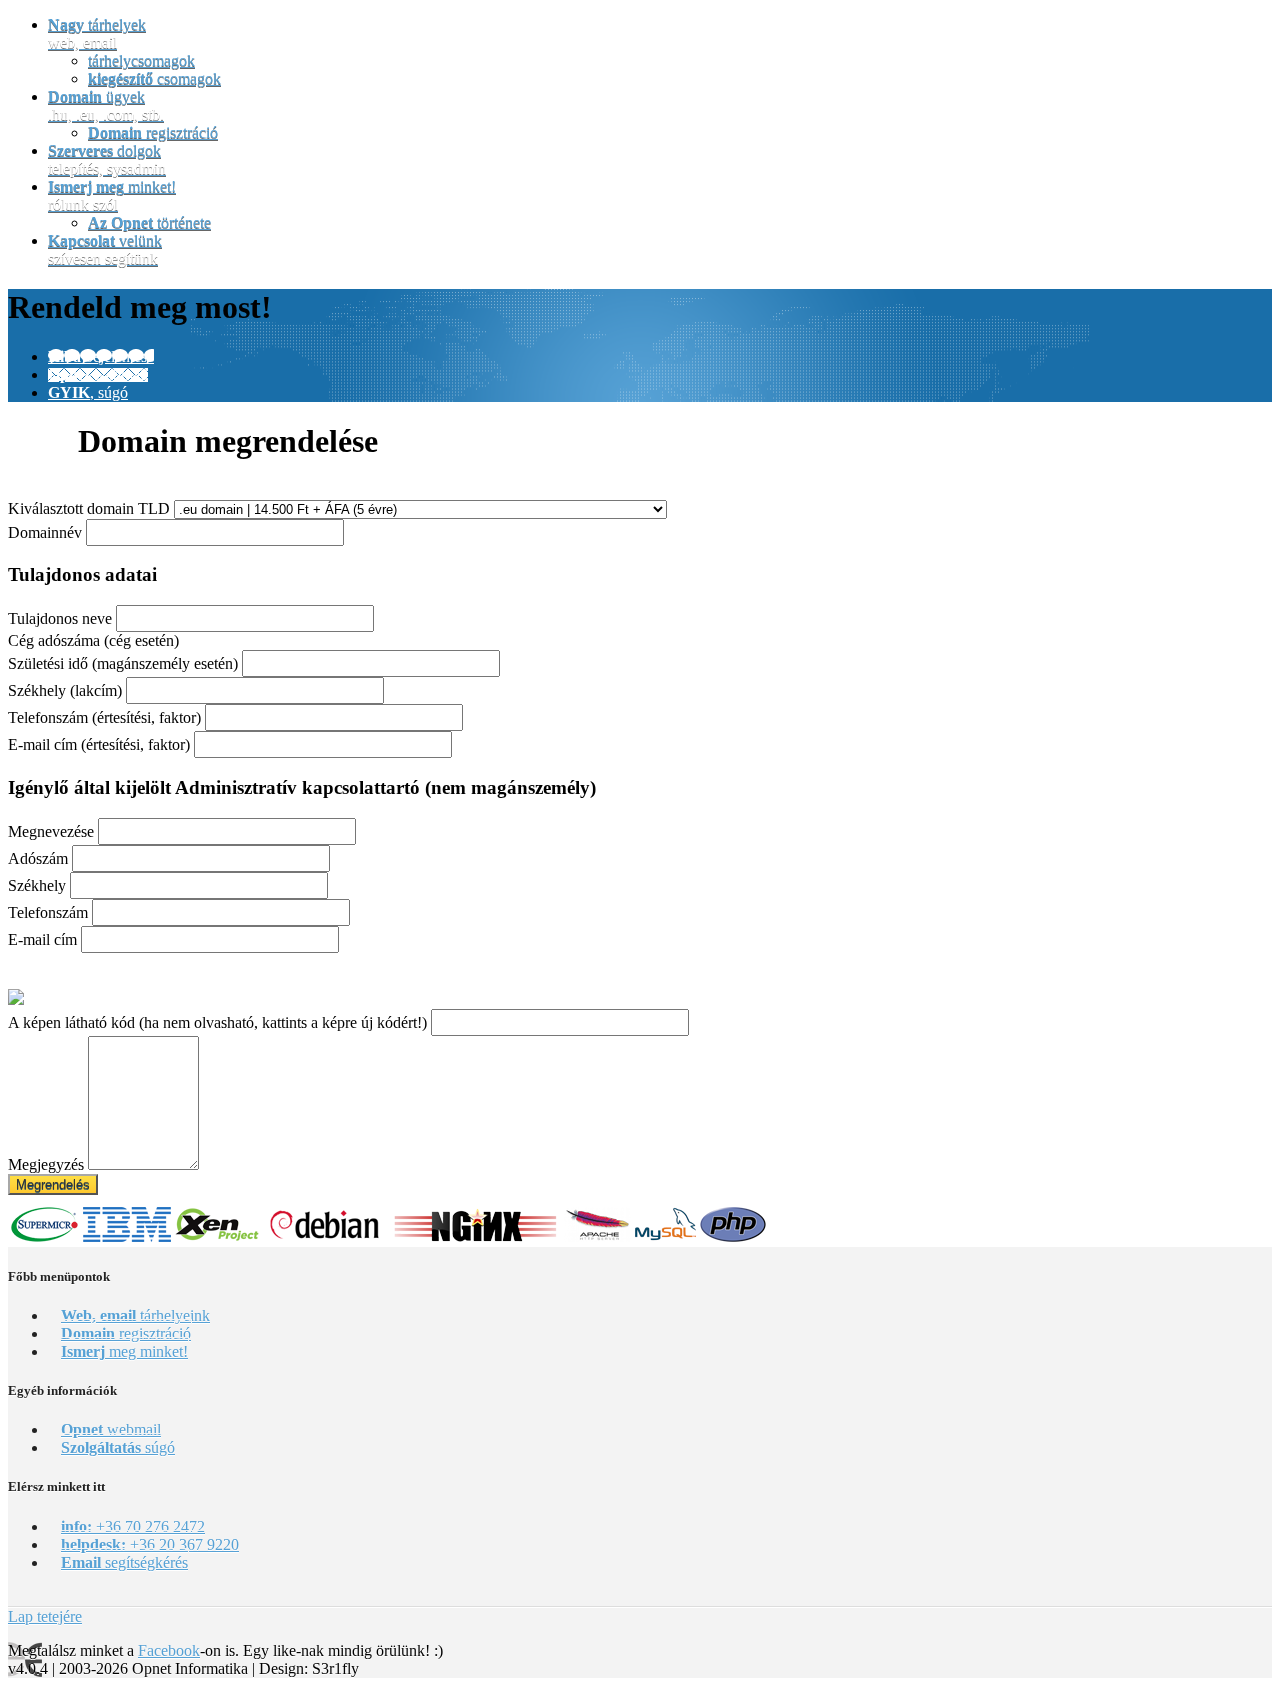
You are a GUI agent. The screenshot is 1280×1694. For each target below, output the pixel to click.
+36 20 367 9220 (150, 1544)
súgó (118, 1447)
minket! (112, 195)
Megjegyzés (46, 1164)
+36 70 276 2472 (133, 1526)
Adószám (38, 858)
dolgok (107, 159)
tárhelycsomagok (141, 60)
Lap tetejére (45, 1616)
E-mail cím (42, 939)
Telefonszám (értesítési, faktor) (104, 717)
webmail (98, 374)
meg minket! (124, 1351)
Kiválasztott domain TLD (89, 508)
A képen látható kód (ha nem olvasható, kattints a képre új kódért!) (217, 1022)
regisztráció (153, 132)
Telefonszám (48, 912)
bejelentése (101, 356)
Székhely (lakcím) (65, 690)
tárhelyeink (135, 1315)
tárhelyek (97, 33)
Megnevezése (51, 831)
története (149, 222)
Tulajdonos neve (60, 618)
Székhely (37, 885)
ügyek (106, 105)
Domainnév (45, 532)
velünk (105, 249)
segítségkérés (124, 1562)
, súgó (88, 392)
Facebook (169, 1650)
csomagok (154, 78)
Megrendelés (53, 1184)
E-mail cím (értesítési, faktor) (99, 744)
